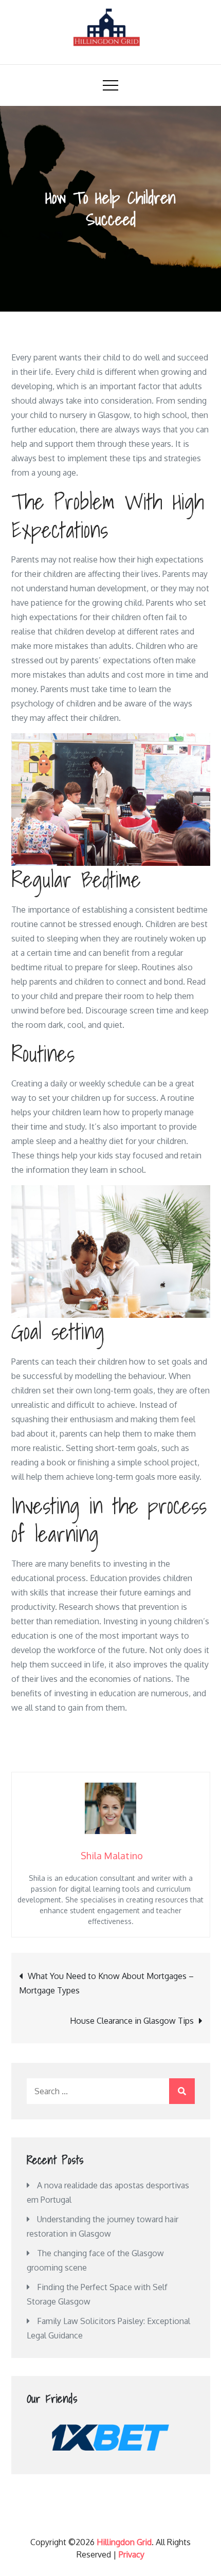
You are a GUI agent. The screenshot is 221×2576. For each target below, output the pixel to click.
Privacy (132, 2554)
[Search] (182, 2091)
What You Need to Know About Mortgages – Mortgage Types (106, 1983)
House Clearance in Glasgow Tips (132, 2021)
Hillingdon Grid (124, 2542)
